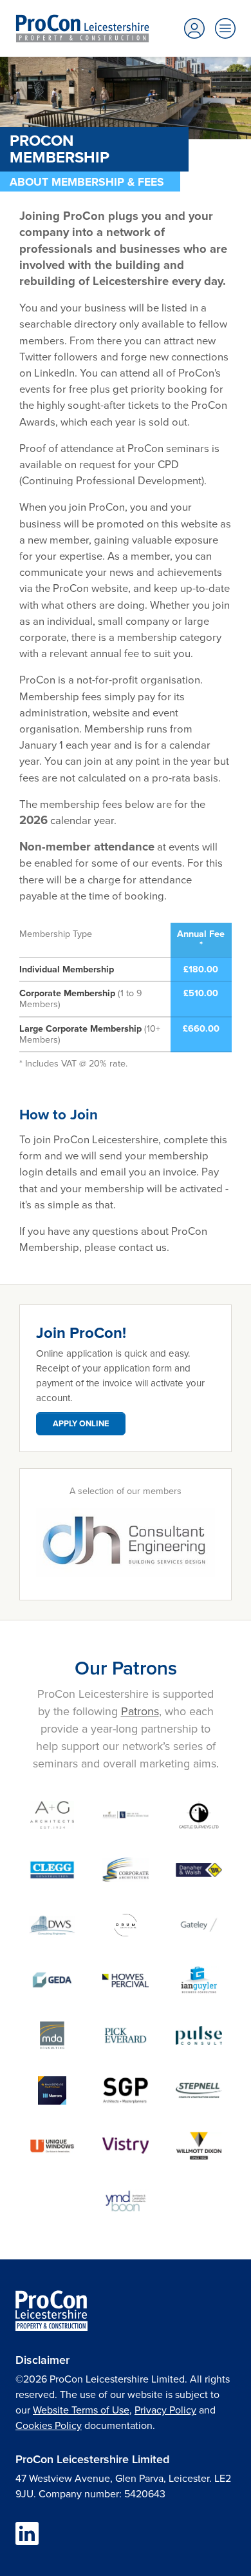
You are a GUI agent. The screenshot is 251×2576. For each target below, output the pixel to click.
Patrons (140, 1711)
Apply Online (81, 1423)
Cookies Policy (49, 2425)
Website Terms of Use (81, 2410)
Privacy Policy (165, 2410)
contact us (143, 1247)
